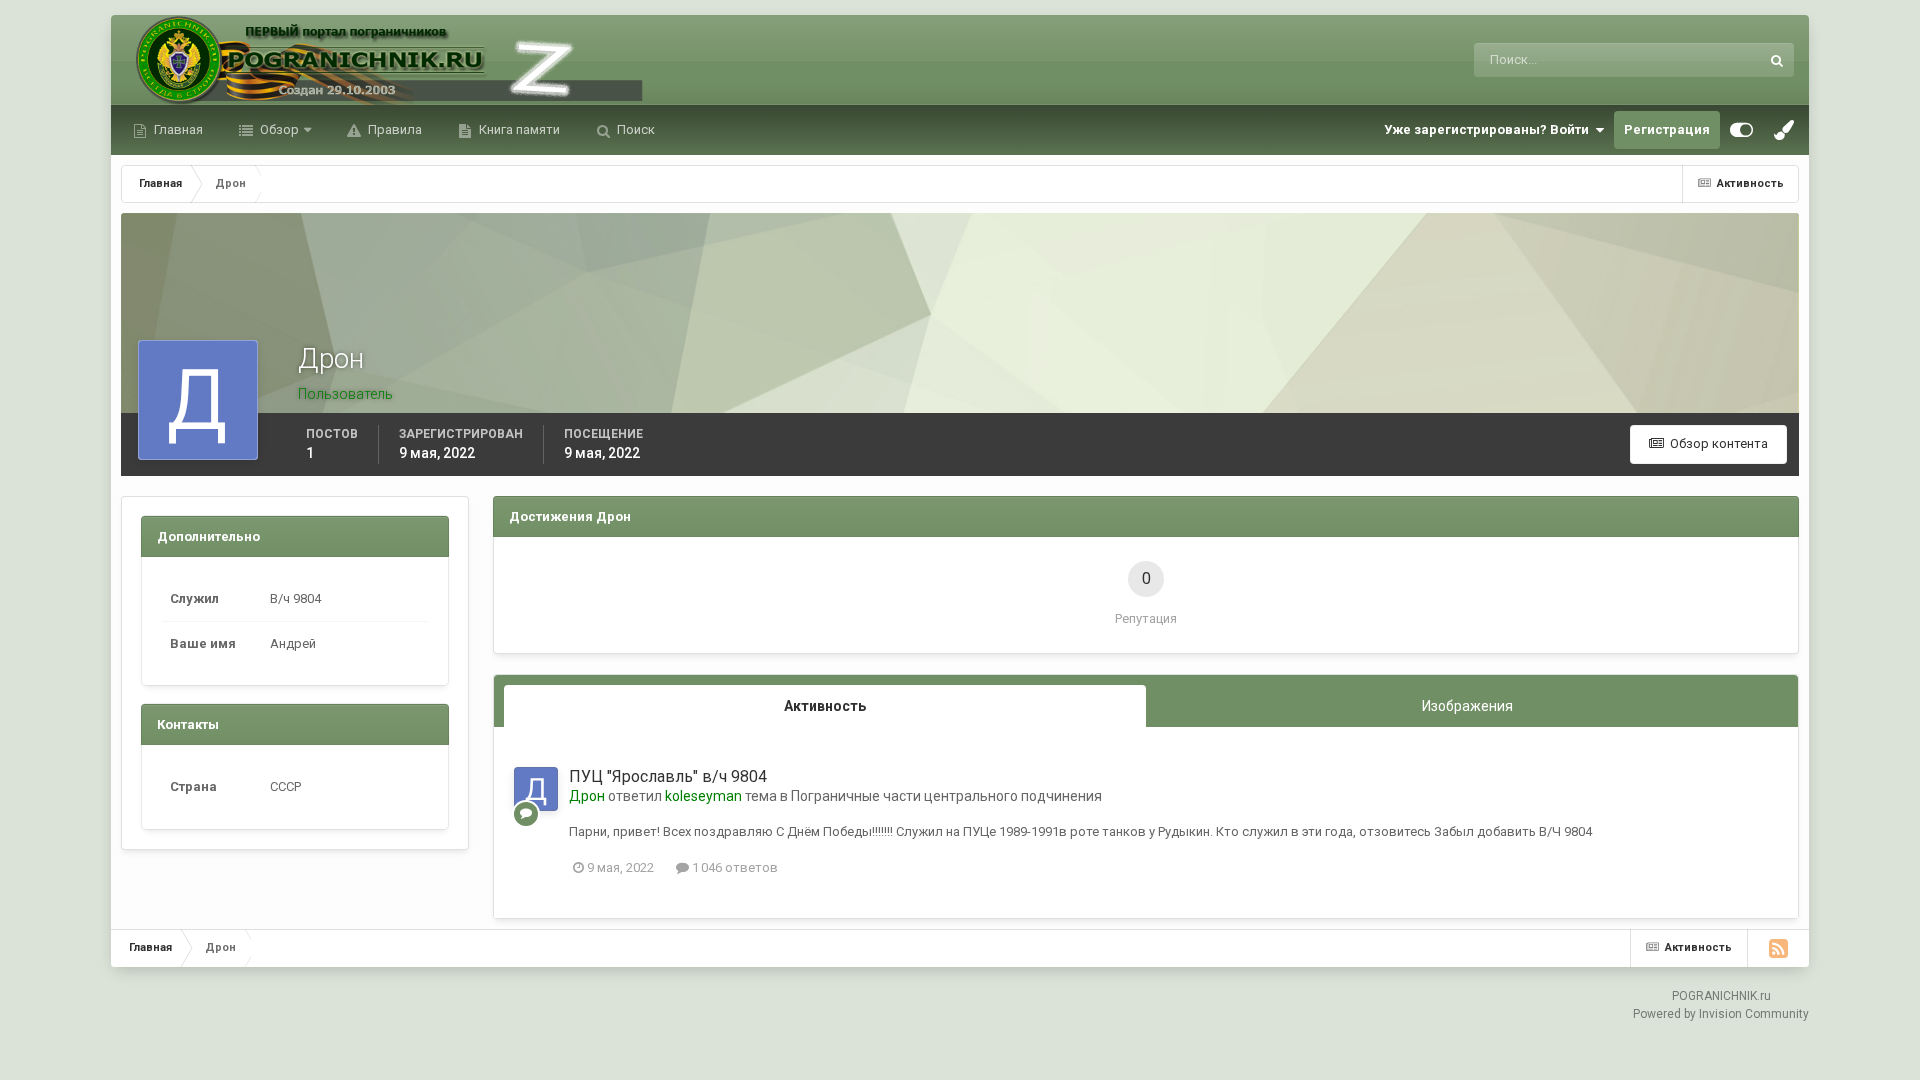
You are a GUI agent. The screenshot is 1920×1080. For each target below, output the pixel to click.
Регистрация (1667, 129)
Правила (393, 129)
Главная (177, 129)
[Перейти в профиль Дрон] (536, 789)
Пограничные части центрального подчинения (946, 796)
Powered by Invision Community (1721, 1014)
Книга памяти (518, 129)
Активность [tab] (825, 706)
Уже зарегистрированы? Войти (1489, 129)
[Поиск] (1777, 60)
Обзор (278, 129)
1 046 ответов (733, 867)
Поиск (634, 129)
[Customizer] (1741, 130)
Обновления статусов (1670, 60)
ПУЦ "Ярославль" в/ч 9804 (668, 776)
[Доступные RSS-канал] (1778, 948)
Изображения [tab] (1467, 706)
